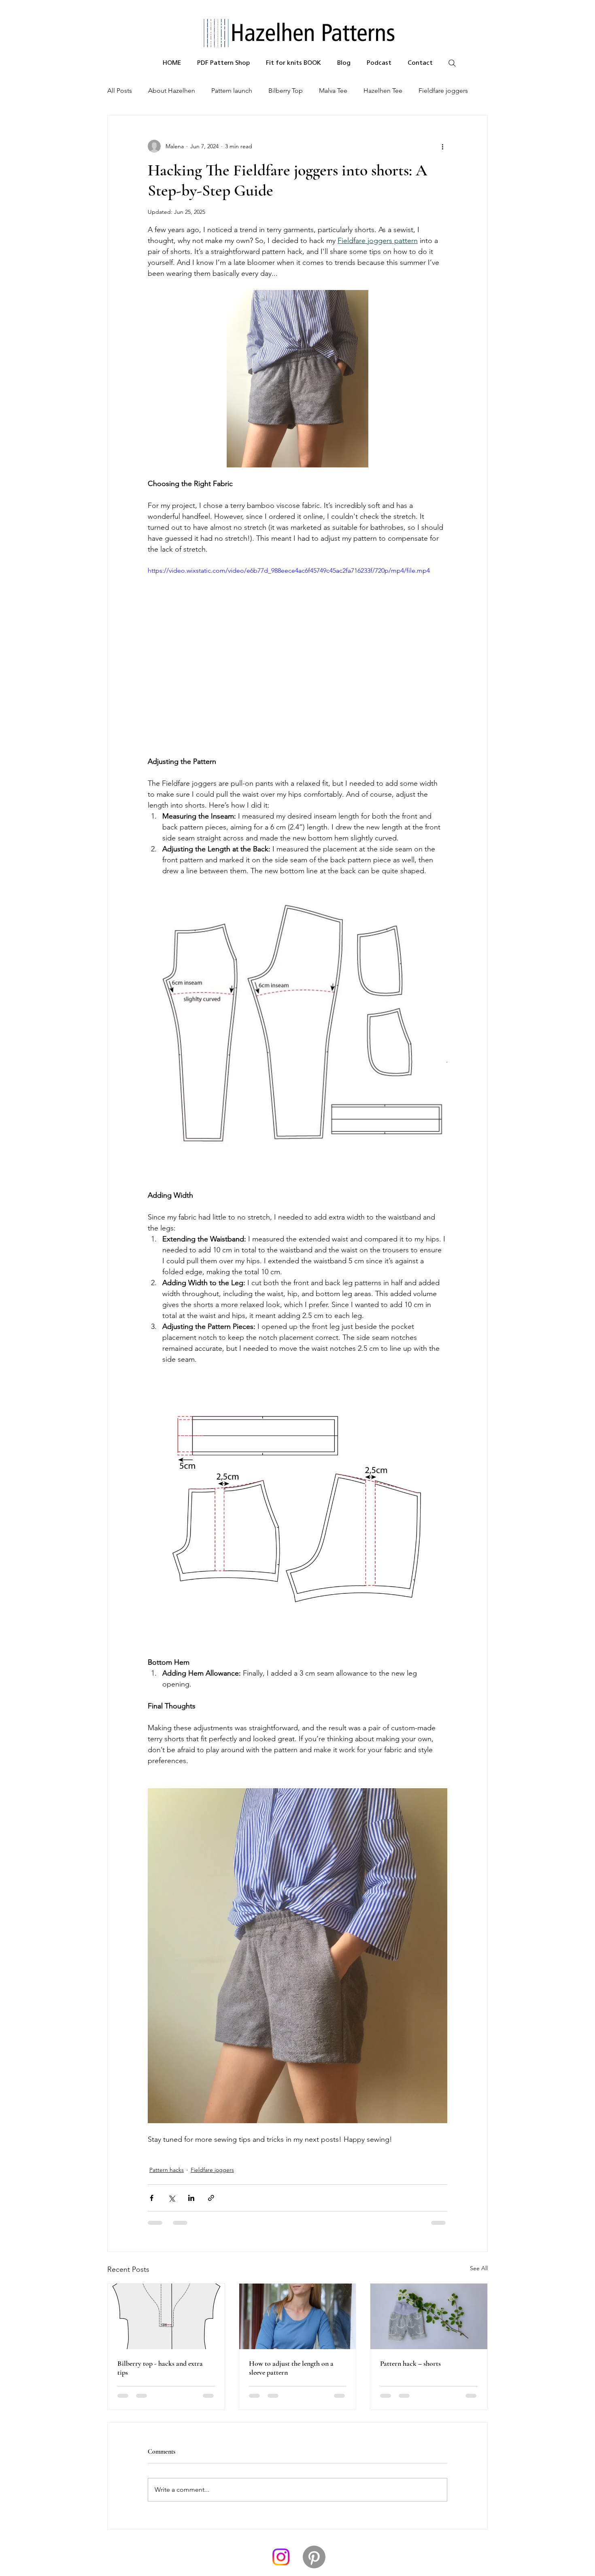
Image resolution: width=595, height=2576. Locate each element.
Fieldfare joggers (443, 91)
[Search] (452, 63)
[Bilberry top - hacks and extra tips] (166, 2316)
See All (479, 2268)
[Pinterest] (314, 2499)
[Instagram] (281, 2499)
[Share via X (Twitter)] (171, 2198)
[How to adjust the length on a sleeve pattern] (298, 2316)
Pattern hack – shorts (410, 2363)
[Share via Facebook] (152, 2198)
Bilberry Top (286, 91)
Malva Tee (333, 91)
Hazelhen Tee (383, 91)
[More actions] (442, 146)
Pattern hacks (167, 2170)
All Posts (120, 91)
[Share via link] (211, 2198)
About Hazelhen (172, 91)
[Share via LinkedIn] (191, 2198)
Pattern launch (232, 91)
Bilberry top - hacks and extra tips (160, 2368)
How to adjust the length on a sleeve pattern (291, 2368)
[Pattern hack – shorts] (429, 2316)
